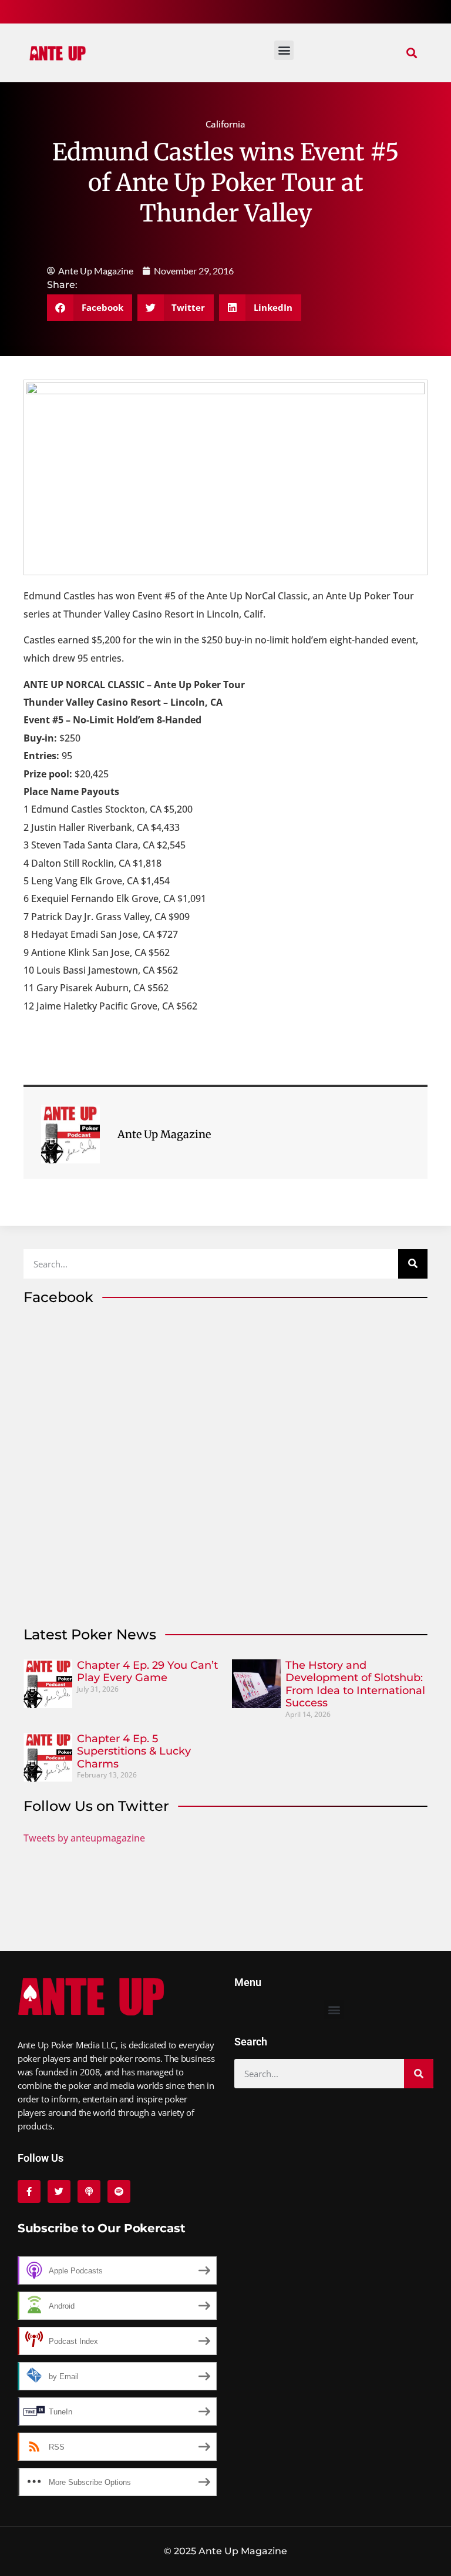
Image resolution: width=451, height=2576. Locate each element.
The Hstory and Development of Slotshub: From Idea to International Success (355, 1684)
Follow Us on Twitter (96, 1806)
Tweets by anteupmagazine (84, 1838)
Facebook (58, 1297)
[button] (412, 53)
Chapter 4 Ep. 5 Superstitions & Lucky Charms (134, 1751)
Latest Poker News (90, 1634)
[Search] (413, 1264)
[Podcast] (89, 2191)
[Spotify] (119, 2191)
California (225, 124)
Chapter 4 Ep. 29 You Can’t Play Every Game (147, 1672)
